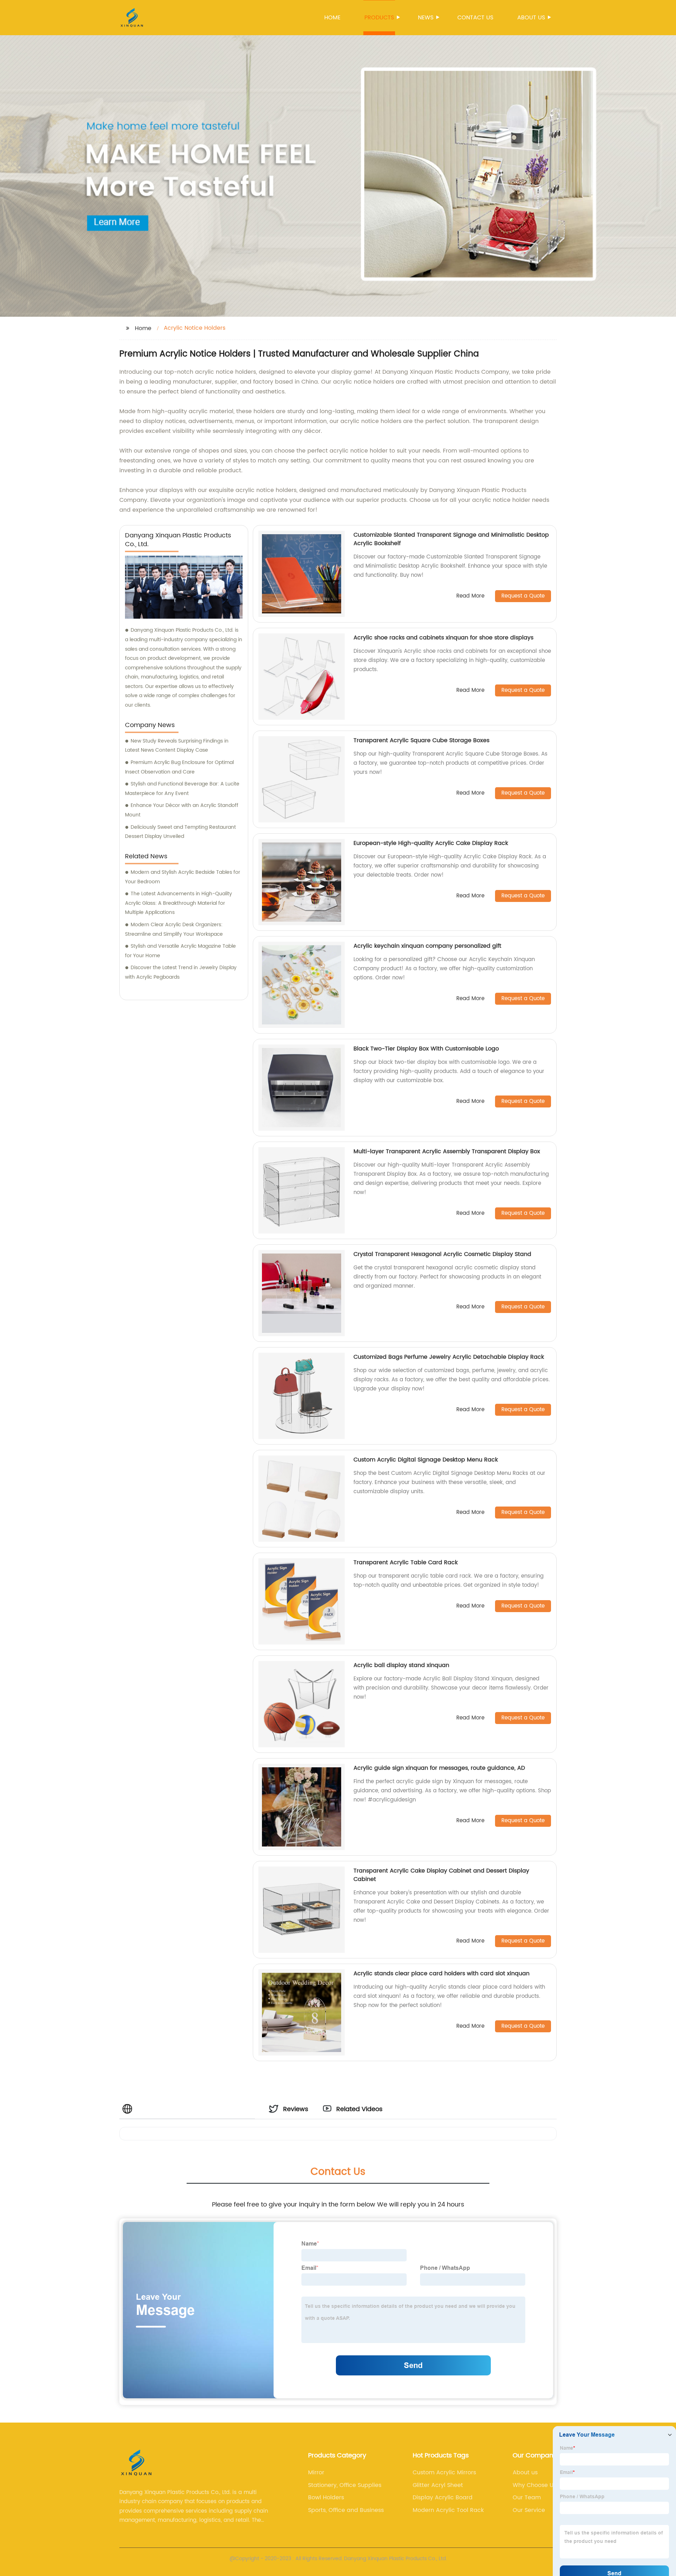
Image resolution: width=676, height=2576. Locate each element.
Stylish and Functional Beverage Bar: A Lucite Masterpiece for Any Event (182, 789)
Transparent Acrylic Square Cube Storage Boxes (421, 740)
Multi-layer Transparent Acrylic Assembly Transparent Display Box (447, 1151)
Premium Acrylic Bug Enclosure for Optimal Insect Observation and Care (179, 767)
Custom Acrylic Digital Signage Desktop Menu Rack (426, 1460)
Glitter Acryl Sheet (438, 2485)
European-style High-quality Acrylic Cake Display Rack (431, 843)
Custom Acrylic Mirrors (444, 2473)
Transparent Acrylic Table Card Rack (406, 1562)
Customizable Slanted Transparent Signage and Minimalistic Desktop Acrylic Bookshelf (451, 539)
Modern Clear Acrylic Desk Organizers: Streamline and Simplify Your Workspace (174, 929)
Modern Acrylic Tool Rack (448, 2510)
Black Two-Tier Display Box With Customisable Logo (426, 1049)
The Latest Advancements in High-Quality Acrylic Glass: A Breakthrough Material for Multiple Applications (179, 903)
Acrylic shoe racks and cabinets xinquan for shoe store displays (443, 638)
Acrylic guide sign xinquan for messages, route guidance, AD (439, 1768)
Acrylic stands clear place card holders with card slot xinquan (442, 1974)
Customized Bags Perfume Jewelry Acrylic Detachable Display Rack (449, 1357)
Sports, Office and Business (346, 2510)
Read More (470, 596)
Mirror (316, 2473)
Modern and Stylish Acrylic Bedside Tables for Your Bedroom (183, 877)
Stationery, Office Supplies (345, 2485)
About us (531, 18)
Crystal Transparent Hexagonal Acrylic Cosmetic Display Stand (442, 1254)
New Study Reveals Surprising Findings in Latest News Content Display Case (177, 746)
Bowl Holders (326, 2498)
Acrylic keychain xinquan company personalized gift (427, 946)
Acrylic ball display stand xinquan (401, 1665)
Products (379, 18)
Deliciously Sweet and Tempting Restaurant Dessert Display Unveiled (180, 832)
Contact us (475, 18)
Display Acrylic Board (443, 2498)
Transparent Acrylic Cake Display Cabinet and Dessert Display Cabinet (441, 1875)
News (426, 18)
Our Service (529, 2510)
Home (332, 18)
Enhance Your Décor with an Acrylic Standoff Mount (182, 810)
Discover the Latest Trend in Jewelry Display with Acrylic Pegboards (181, 972)
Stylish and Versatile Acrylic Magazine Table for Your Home (180, 951)
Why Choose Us (534, 2485)
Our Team (527, 2498)
